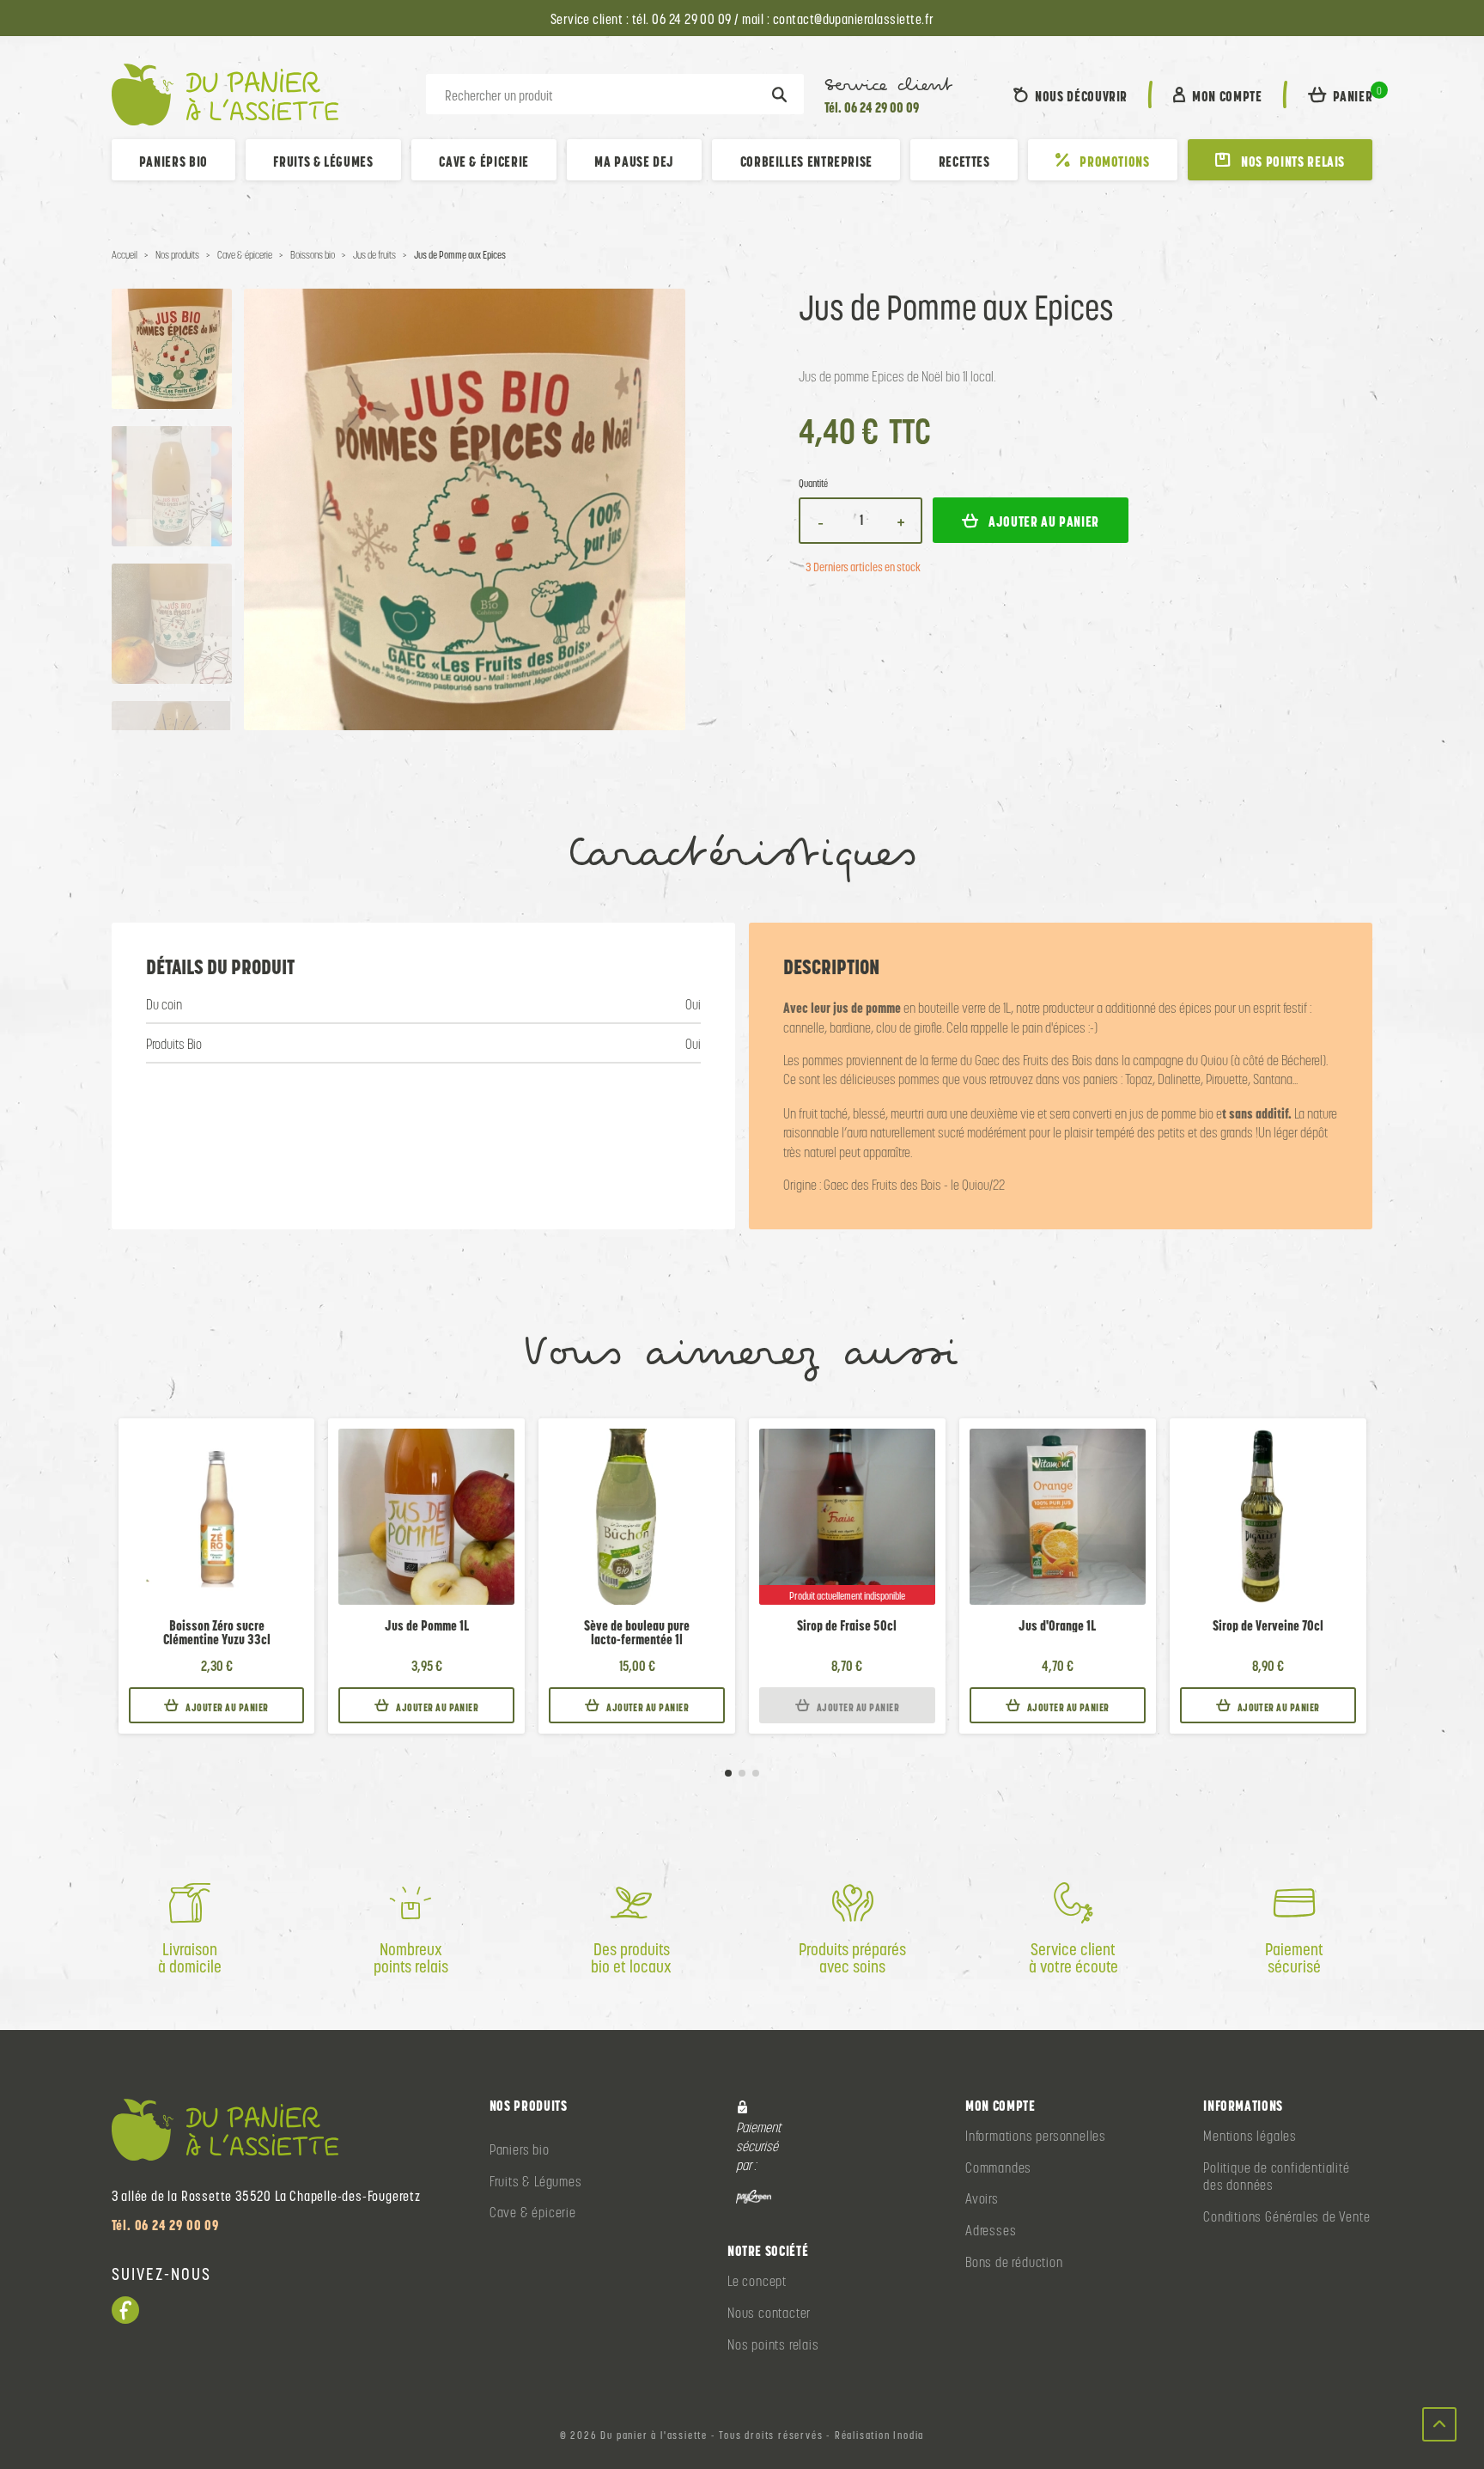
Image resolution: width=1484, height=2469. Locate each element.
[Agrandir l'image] (465, 509)
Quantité (813, 484)
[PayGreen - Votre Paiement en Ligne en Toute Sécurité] (754, 2196)
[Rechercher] (779, 94)
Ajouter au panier (227, 1707)
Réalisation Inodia (879, 2435)
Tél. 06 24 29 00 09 (872, 107)
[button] (1341, 94)
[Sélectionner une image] (172, 349)
